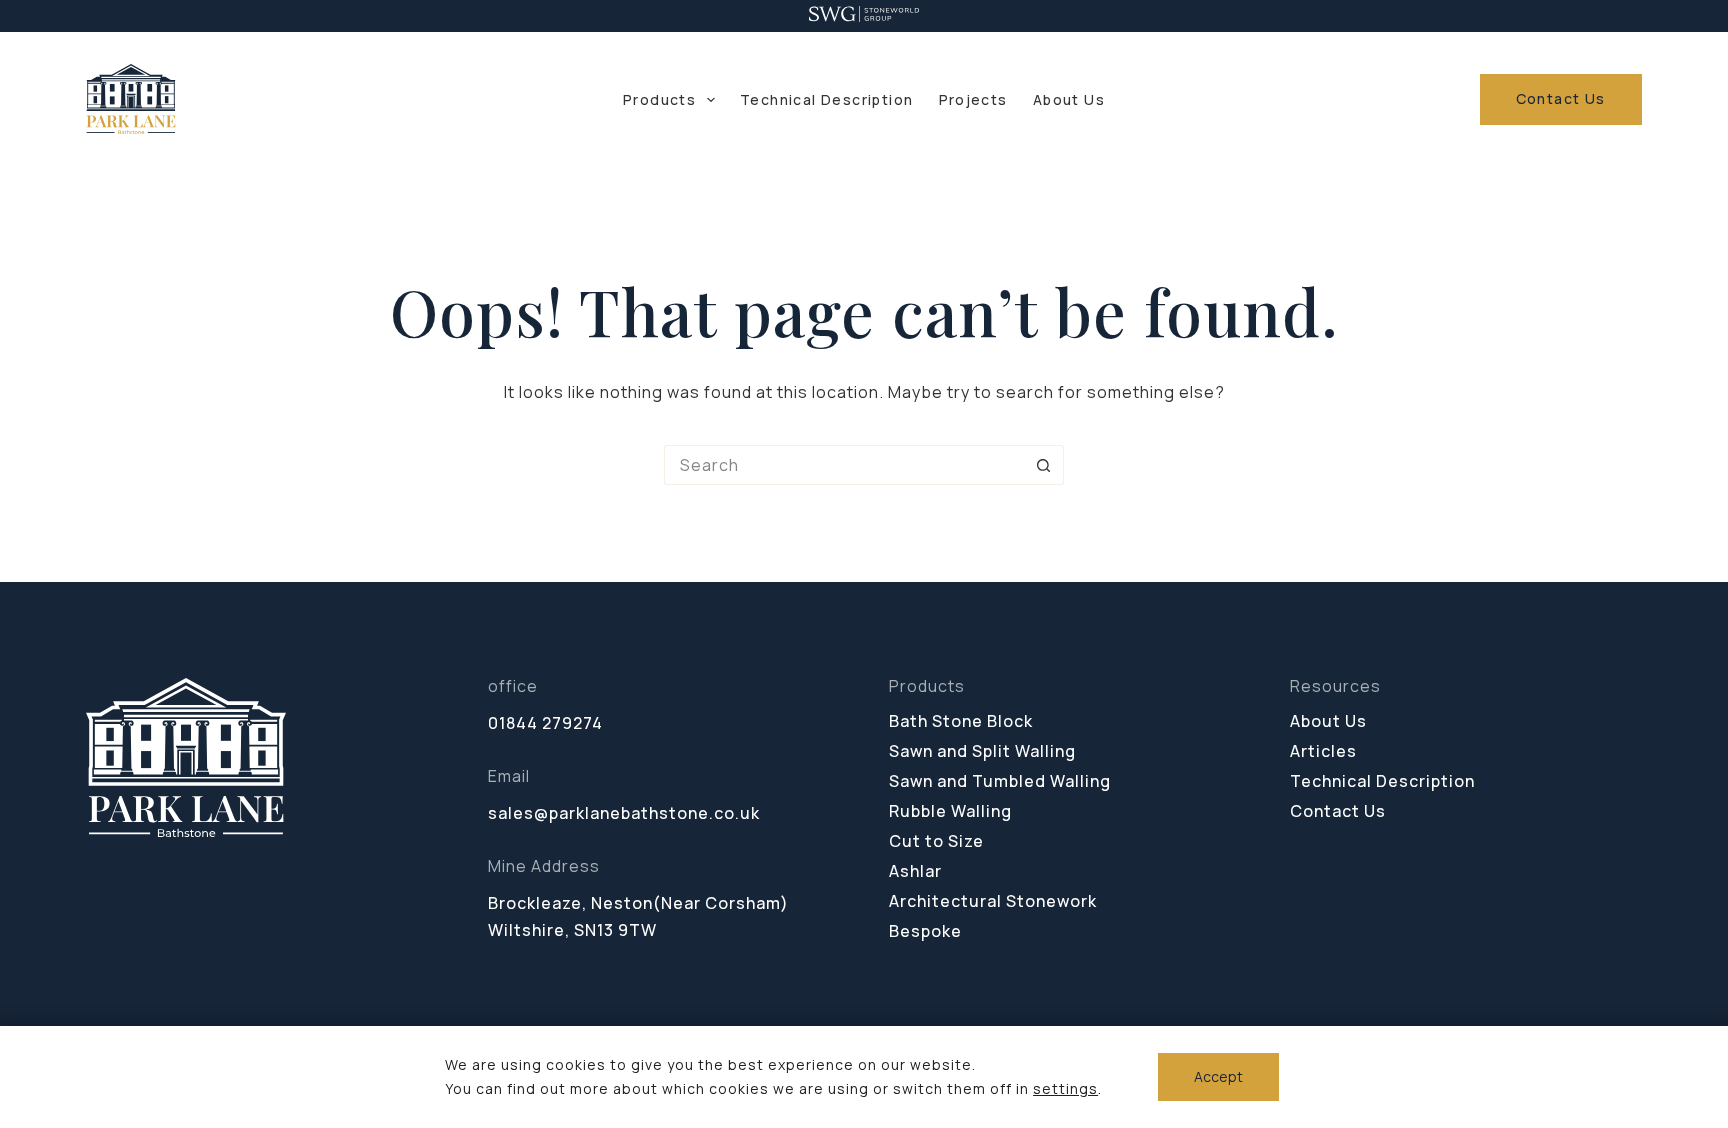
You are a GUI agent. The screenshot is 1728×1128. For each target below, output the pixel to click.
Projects (973, 99)
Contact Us (1561, 98)
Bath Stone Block (961, 721)
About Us (1069, 99)
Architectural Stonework (993, 901)
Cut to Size (936, 841)
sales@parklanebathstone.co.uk (624, 813)
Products (659, 99)
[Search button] (1044, 465)
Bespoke (925, 931)
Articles (1323, 751)
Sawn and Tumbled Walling (1000, 781)
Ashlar (915, 871)
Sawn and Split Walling (982, 751)
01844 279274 (545, 723)
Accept (1218, 1076)
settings (1065, 1088)
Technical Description (826, 99)
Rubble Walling (950, 811)
